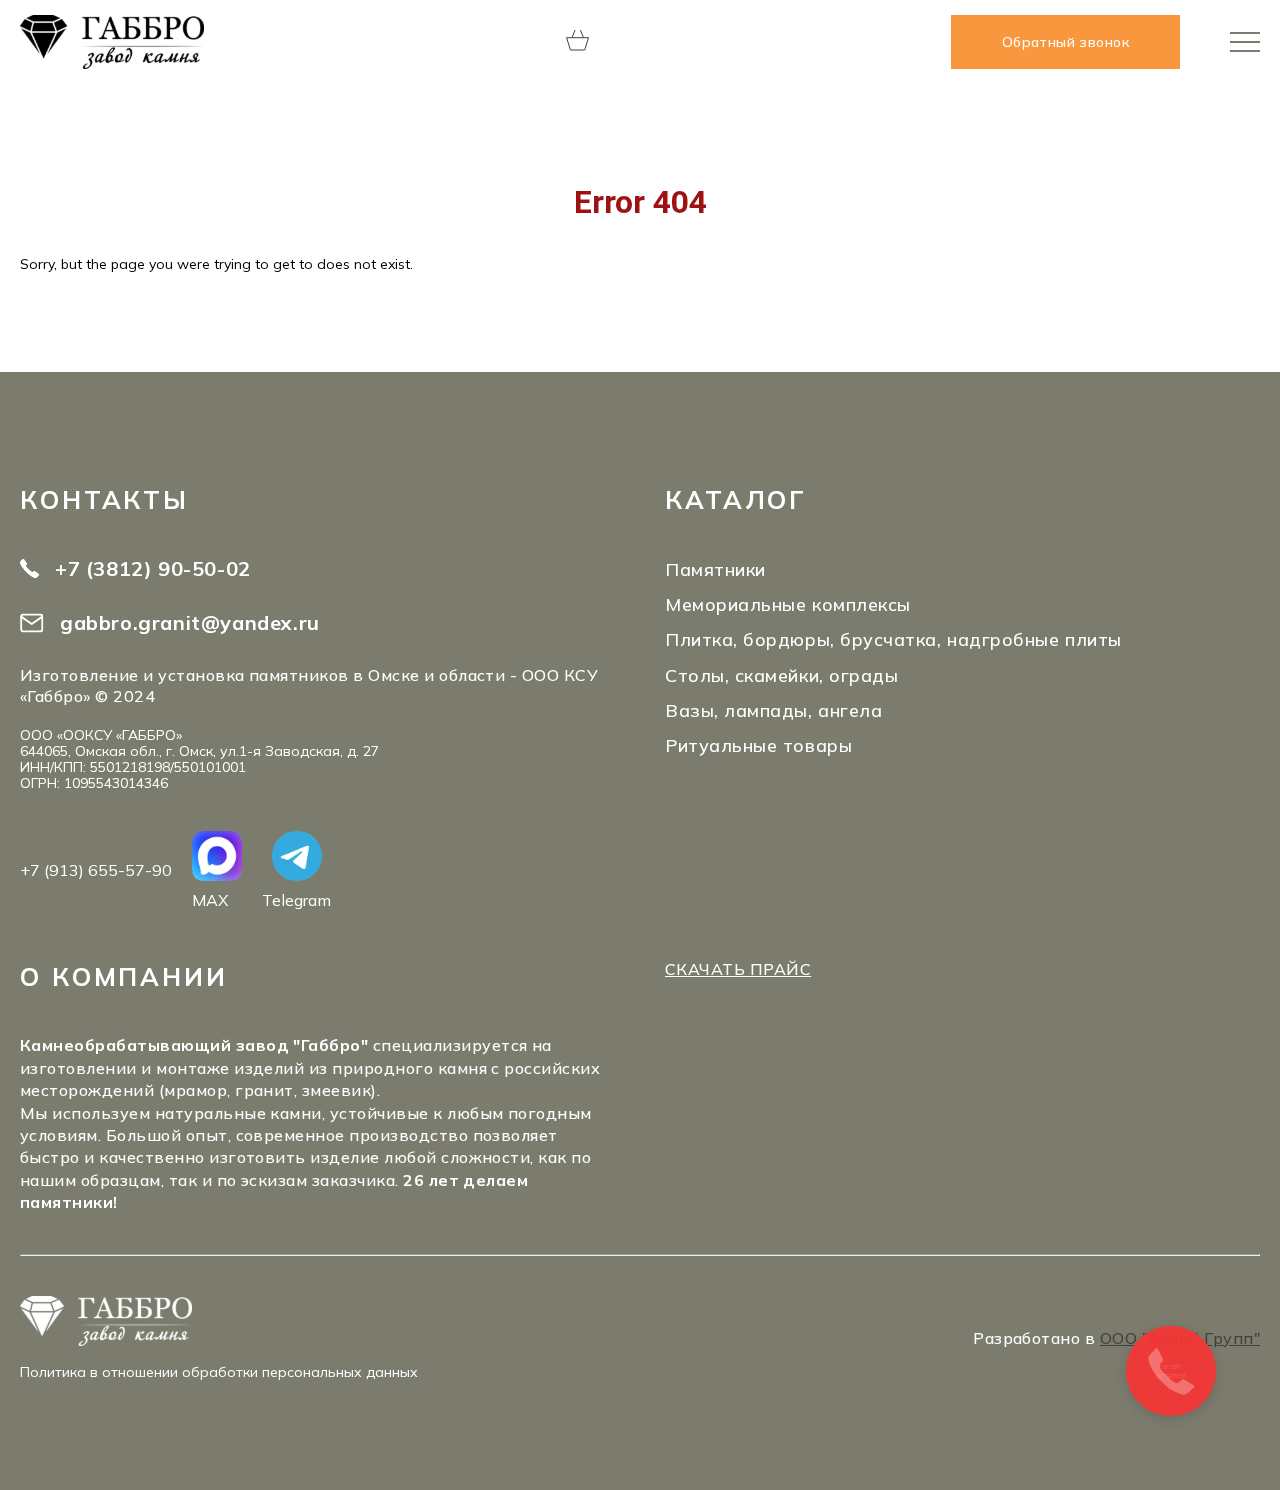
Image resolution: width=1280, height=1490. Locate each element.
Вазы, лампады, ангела (773, 710)
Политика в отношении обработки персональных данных (219, 1372)
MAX (210, 899)
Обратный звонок (1065, 42)
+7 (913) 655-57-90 (96, 870)
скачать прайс (738, 969)
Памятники (715, 569)
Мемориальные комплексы (788, 604)
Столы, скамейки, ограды (781, 675)
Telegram (296, 899)
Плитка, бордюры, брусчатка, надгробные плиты (893, 639)
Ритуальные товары (758, 745)
